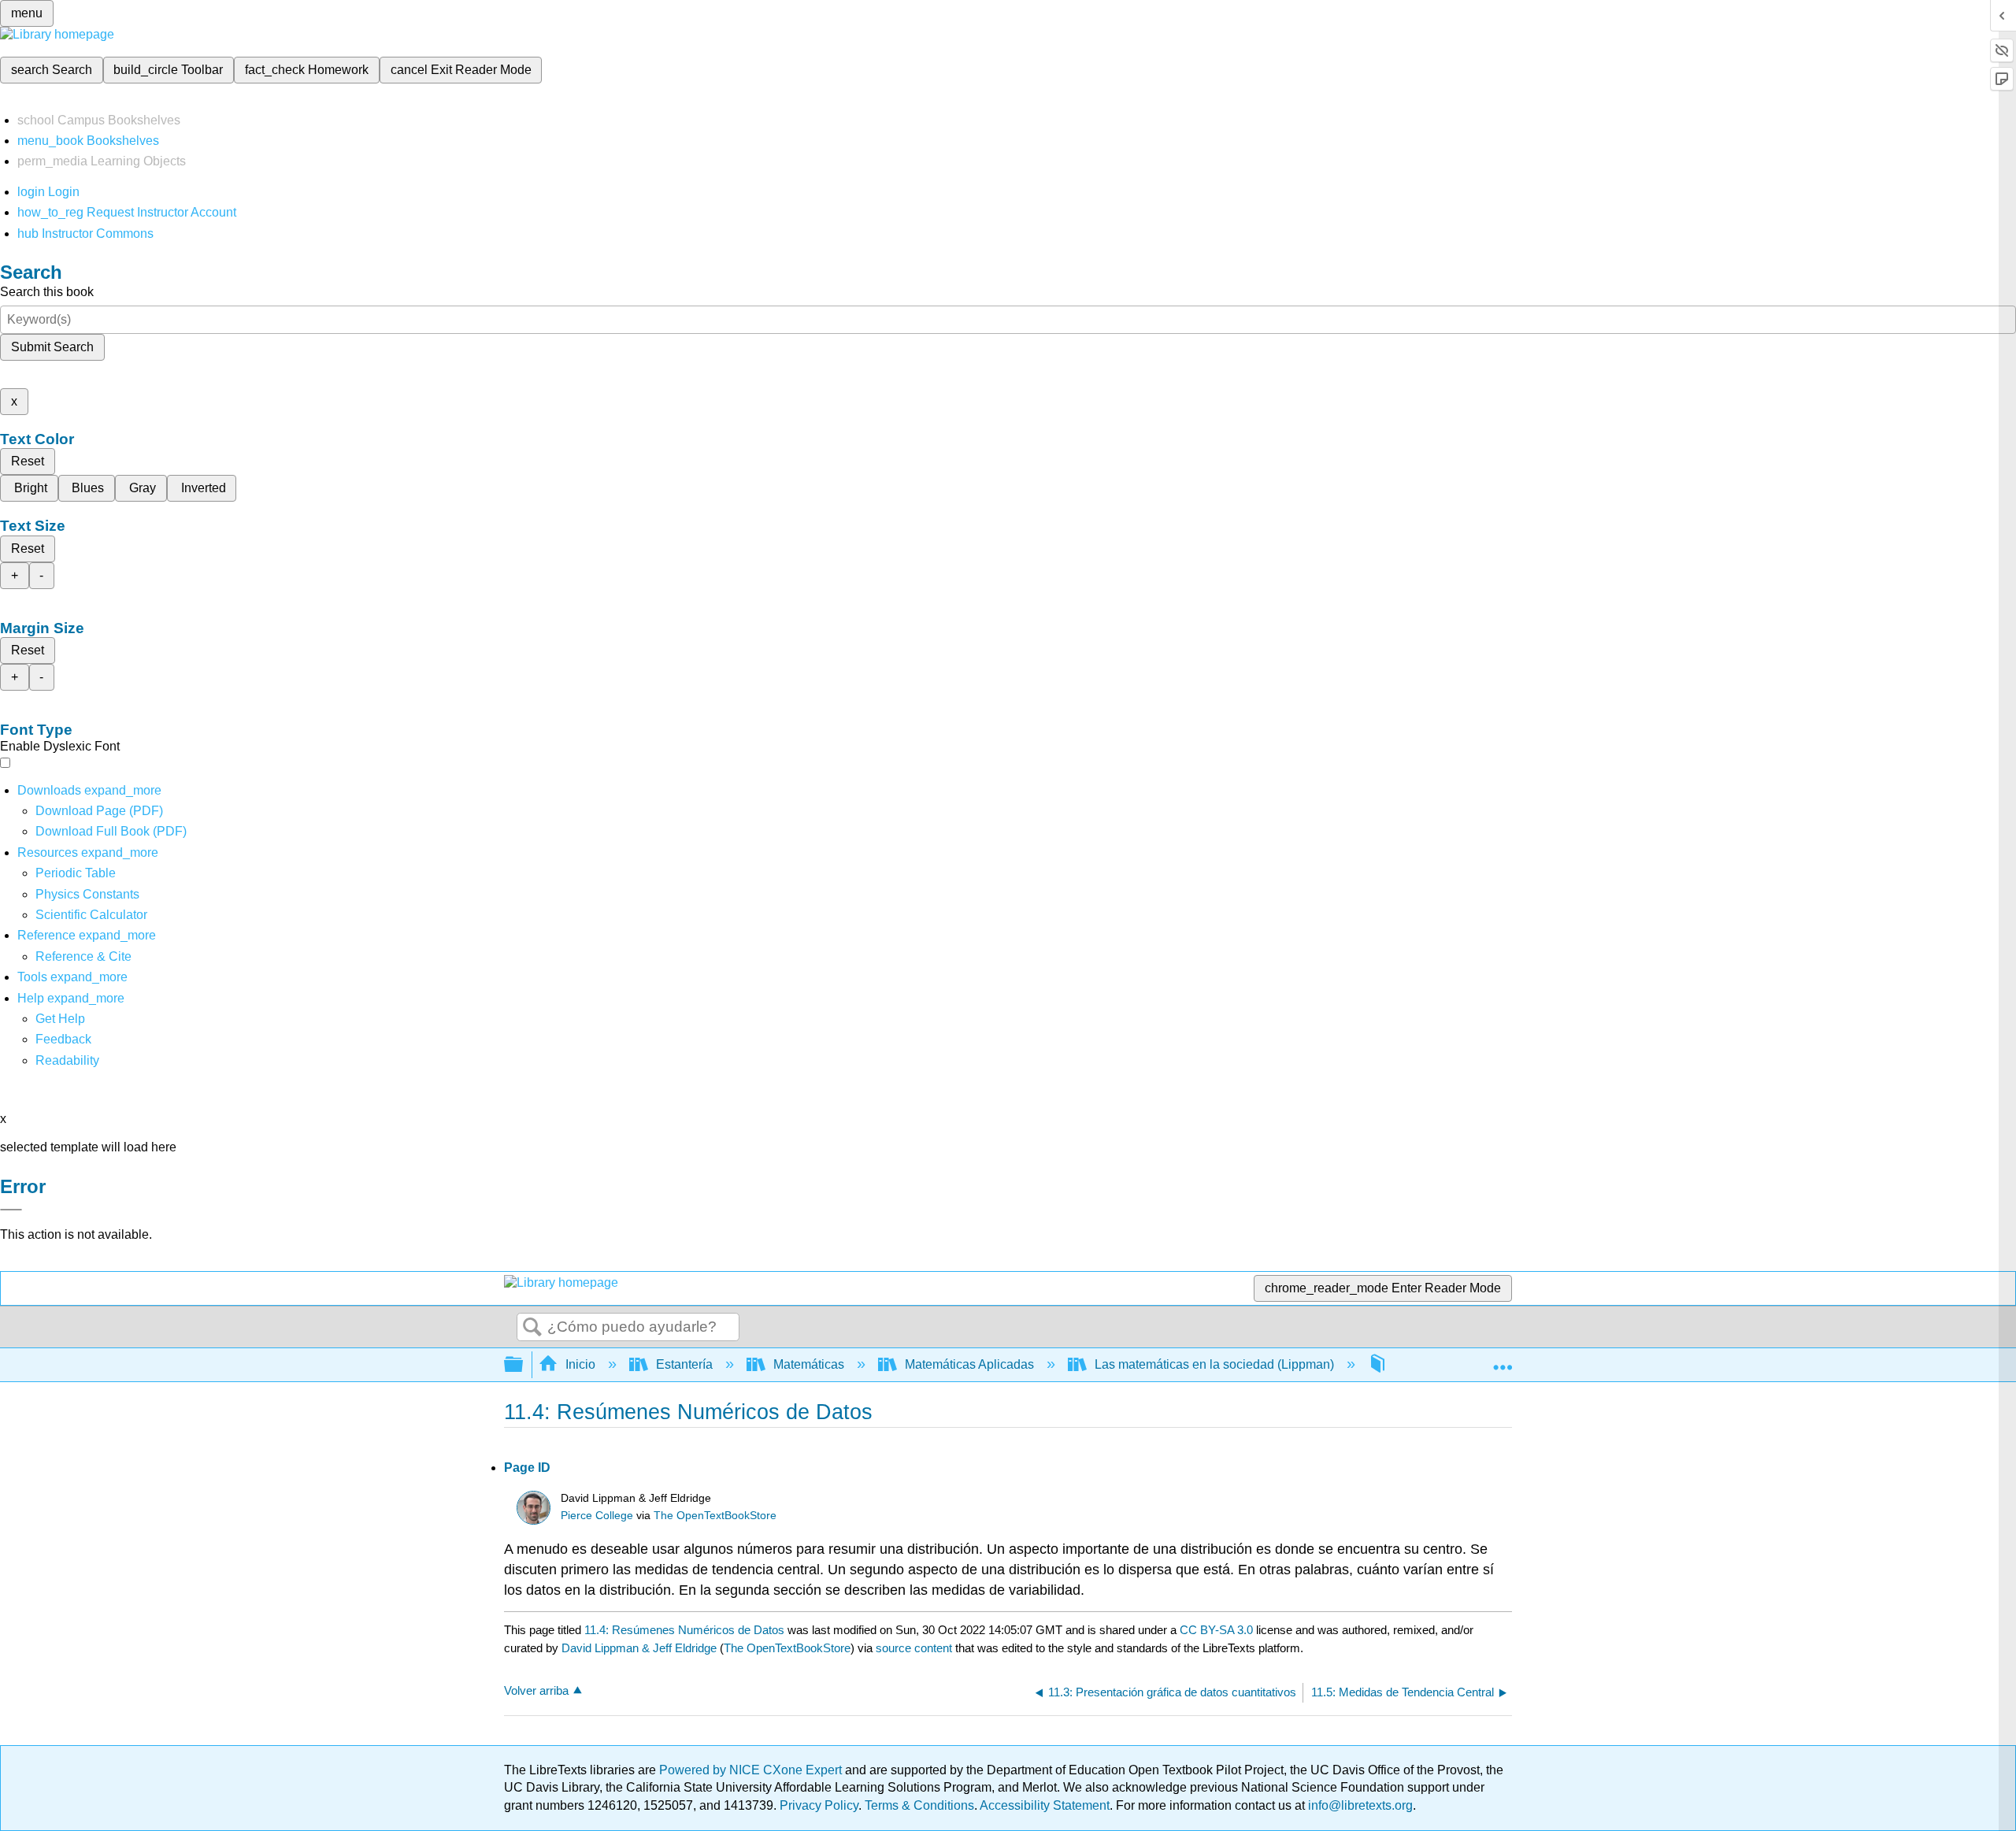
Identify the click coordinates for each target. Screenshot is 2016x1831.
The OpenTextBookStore (715, 1516)
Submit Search (52, 347)
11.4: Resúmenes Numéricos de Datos (684, 1630)
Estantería (684, 1364)
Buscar (532, 1328)
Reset (28, 461)
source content (914, 1648)
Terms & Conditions (919, 1805)
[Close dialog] (11, 1210)
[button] (63, 1039)
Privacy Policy (819, 1805)
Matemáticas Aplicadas (969, 1364)
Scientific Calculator (91, 915)
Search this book (47, 292)
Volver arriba (536, 1690)
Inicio (580, 1364)
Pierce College (597, 1516)
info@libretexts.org (1359, 1805)
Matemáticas (809, 1364)
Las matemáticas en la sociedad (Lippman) (1214, 1364)
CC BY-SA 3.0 (1216, 1630)
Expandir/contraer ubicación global (1503, 1360)
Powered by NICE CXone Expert (752, 1770)
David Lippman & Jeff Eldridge (639, 1648)
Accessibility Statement (1045, 1805)
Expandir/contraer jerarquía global (524, 1365)
